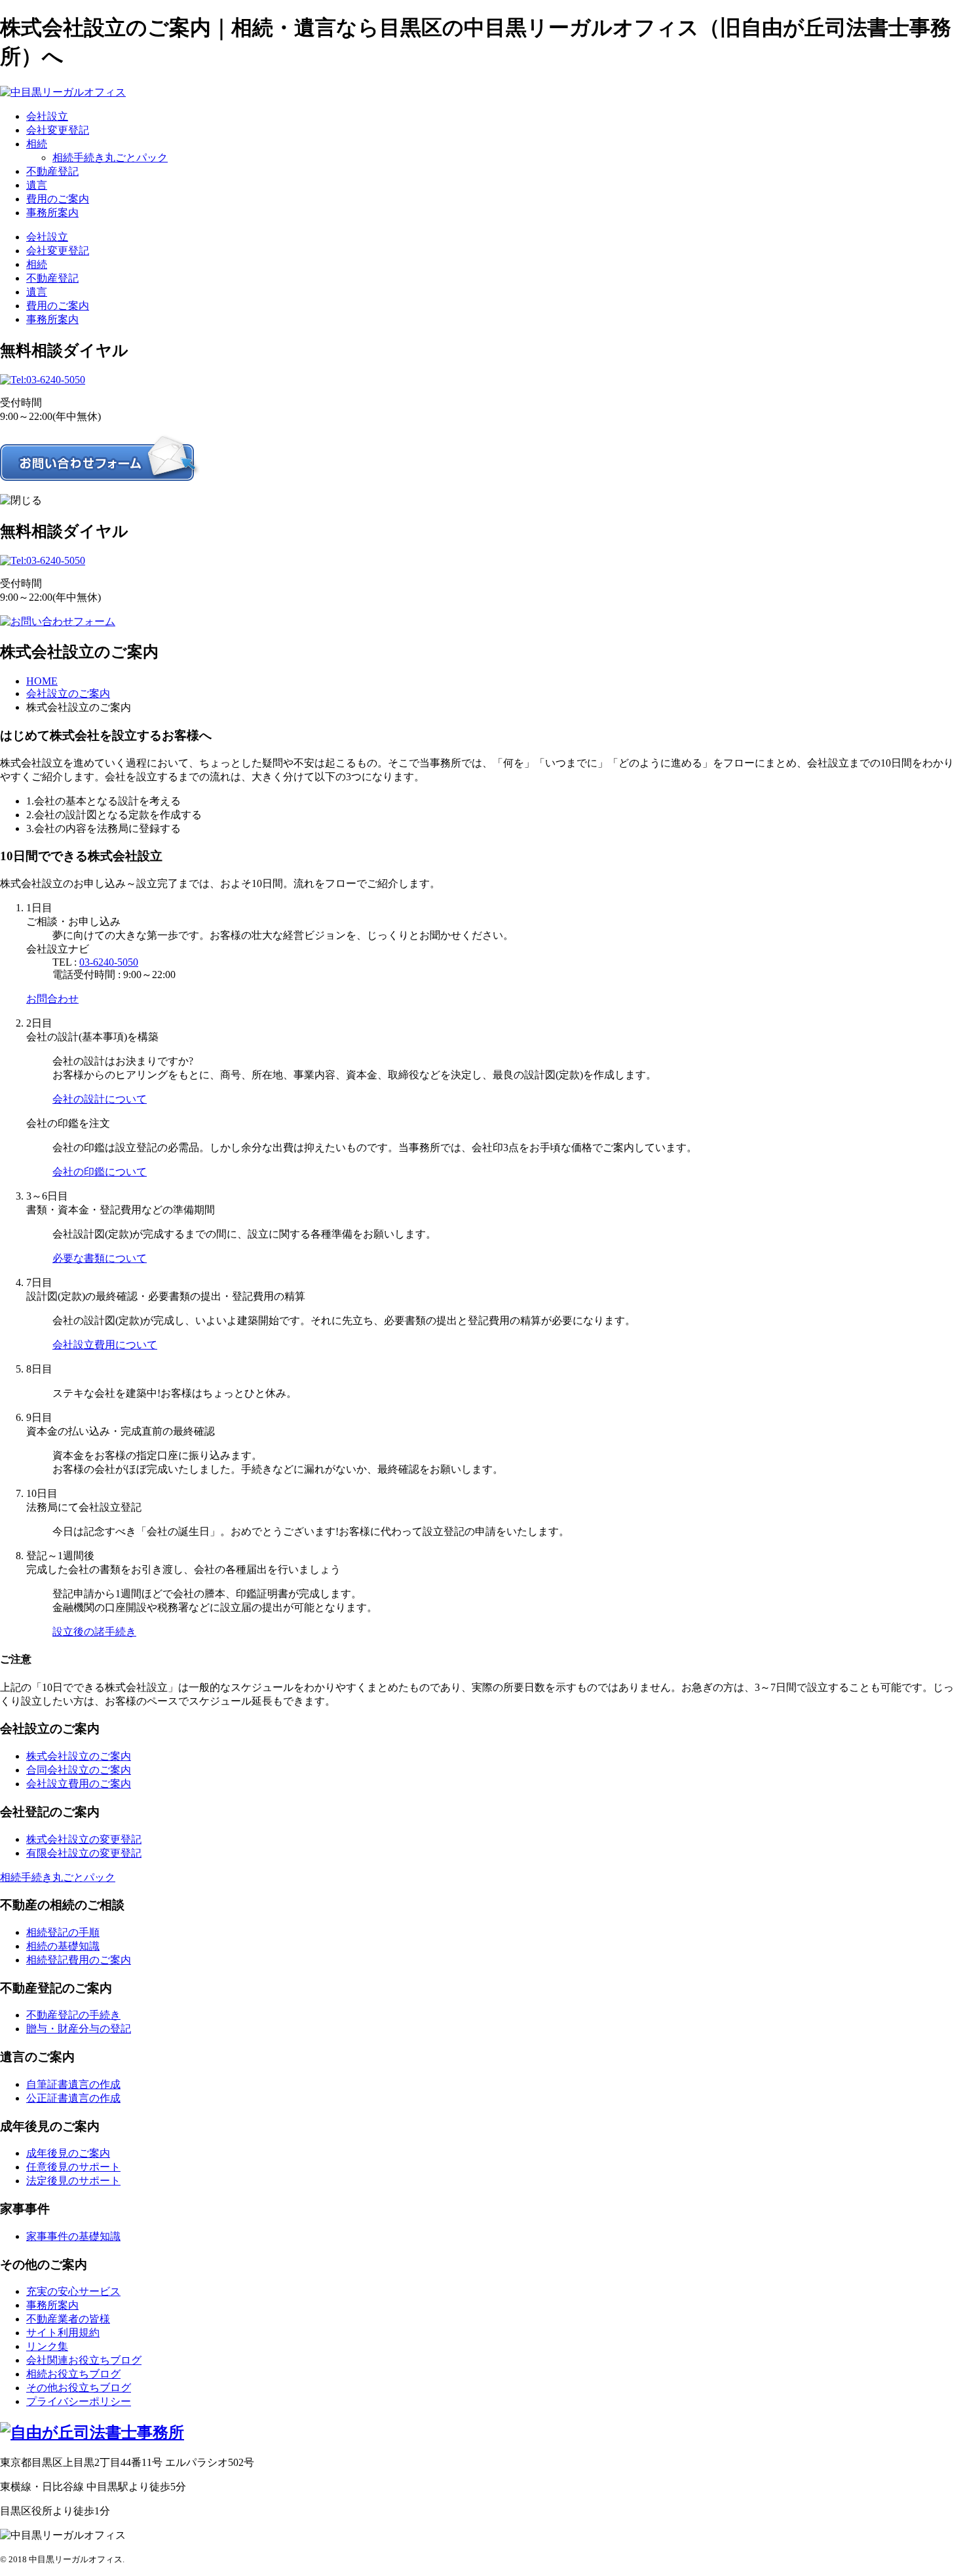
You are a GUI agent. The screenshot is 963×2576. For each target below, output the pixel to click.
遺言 (37, 185)
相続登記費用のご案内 (79, 1960)
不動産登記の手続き (73, 2015)
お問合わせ (52, 999)
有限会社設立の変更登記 (84, 1853)
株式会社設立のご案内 (79, 1756)
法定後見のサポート (73, 2181)
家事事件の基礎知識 (73, 2236)
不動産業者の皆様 (68, 2319)
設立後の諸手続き (94, 1632)
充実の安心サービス (73, 2291)
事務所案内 (52, 213)
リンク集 (47, 2346)
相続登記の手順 (63, 1932)
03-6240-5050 (109, 962)
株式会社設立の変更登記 (84, 1839)
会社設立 (47, 116)
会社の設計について (100, 1099)
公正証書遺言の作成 (73, 2098)
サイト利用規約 (63, 2333)
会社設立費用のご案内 (79, 1784)
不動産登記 (52, 171)
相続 (37, 144)
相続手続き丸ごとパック (110, 158)
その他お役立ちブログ (79, 2388)
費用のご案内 (58, 199)
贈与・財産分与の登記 (79, 2029)
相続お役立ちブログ (73, 2374)
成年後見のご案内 (68, 2153)
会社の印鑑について (100, 1172)
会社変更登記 (58, 130)
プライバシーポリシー (79, 2401)
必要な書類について (100, 1258)
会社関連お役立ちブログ (84, 2360)
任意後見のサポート (73, 2167)
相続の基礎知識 (63, 1946)
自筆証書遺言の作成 (73, 2084)
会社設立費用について (105, 1345)
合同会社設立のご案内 (79, 1770)
